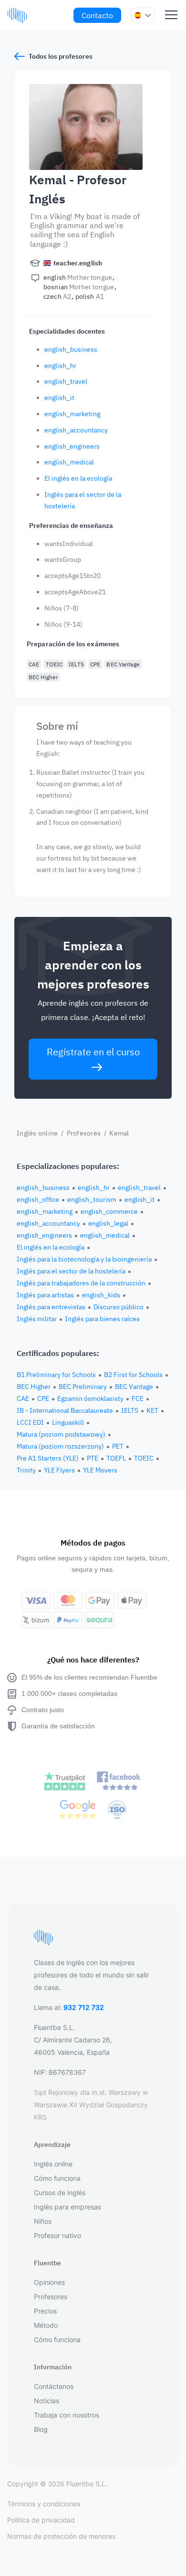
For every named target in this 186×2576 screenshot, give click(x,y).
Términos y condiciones (44, 2504)
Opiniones (49, 2282)
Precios (45, 2311)
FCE (138, 1398)
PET (118, 1446)
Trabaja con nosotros (67, 2415)
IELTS (76, 664)
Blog (41, 2429)
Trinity (26, 1470)
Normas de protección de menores (61, 2536)
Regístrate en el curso (93, 1052)
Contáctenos (54, 2386)
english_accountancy (76, 430)
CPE (95, 664)
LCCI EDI (30, 1422)
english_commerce (109, 1211)
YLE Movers (100, 1470)
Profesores (84, 1133)
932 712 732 (84, 2007)
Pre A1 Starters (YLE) (48, 1458)
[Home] (17, 15)
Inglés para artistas (45, 1295)
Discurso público (119, 1307)
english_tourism (92, 1199)
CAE (34, 664)
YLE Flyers (59, 1470)
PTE (93, 1458)
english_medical (69, 462)
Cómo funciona (57, 2178)
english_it (59, 398)
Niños (43, 2221)
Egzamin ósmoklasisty (90, 1398)
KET (152, 1410)
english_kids (101, 1295)
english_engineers (72, 446)
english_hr (60, 366)
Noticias (46, 2401)
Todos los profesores (61, 56)
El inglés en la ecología (78, 478)
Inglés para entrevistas (51, 1307)
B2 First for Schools (133, 1375)
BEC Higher (43, 677)
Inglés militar (37, 1319)
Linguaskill (68, 1422)
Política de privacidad (41, 2520)
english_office (38, 1199)
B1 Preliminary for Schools (56, 1375)
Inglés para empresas (67, 2207)
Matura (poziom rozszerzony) (60, 1446)
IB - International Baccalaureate (65, 1410)
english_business (71, 349)
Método (46, 2325)
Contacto (97, 15)
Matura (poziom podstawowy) (61, 1434)
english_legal (108, 1223)
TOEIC (54, 664)
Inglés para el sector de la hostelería (71, 1271)
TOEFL (116, 1458)
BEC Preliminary (83, 1387)
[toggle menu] (171, 15)
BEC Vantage (123, 664)
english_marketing (72, 414)
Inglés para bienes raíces (102, 1319)
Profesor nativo (57, 2235)
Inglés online (37, 1133)
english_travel (66, 381)
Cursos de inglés (60, 2192)
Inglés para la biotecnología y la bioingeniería (84, 1259)
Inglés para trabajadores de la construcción (81, 1283)
